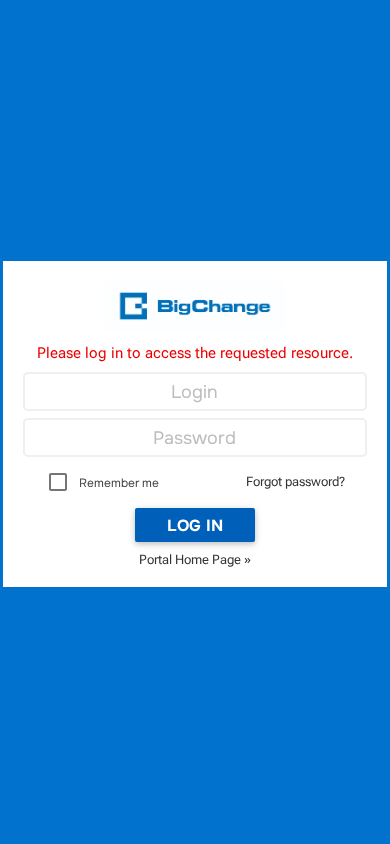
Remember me (119, 483)
